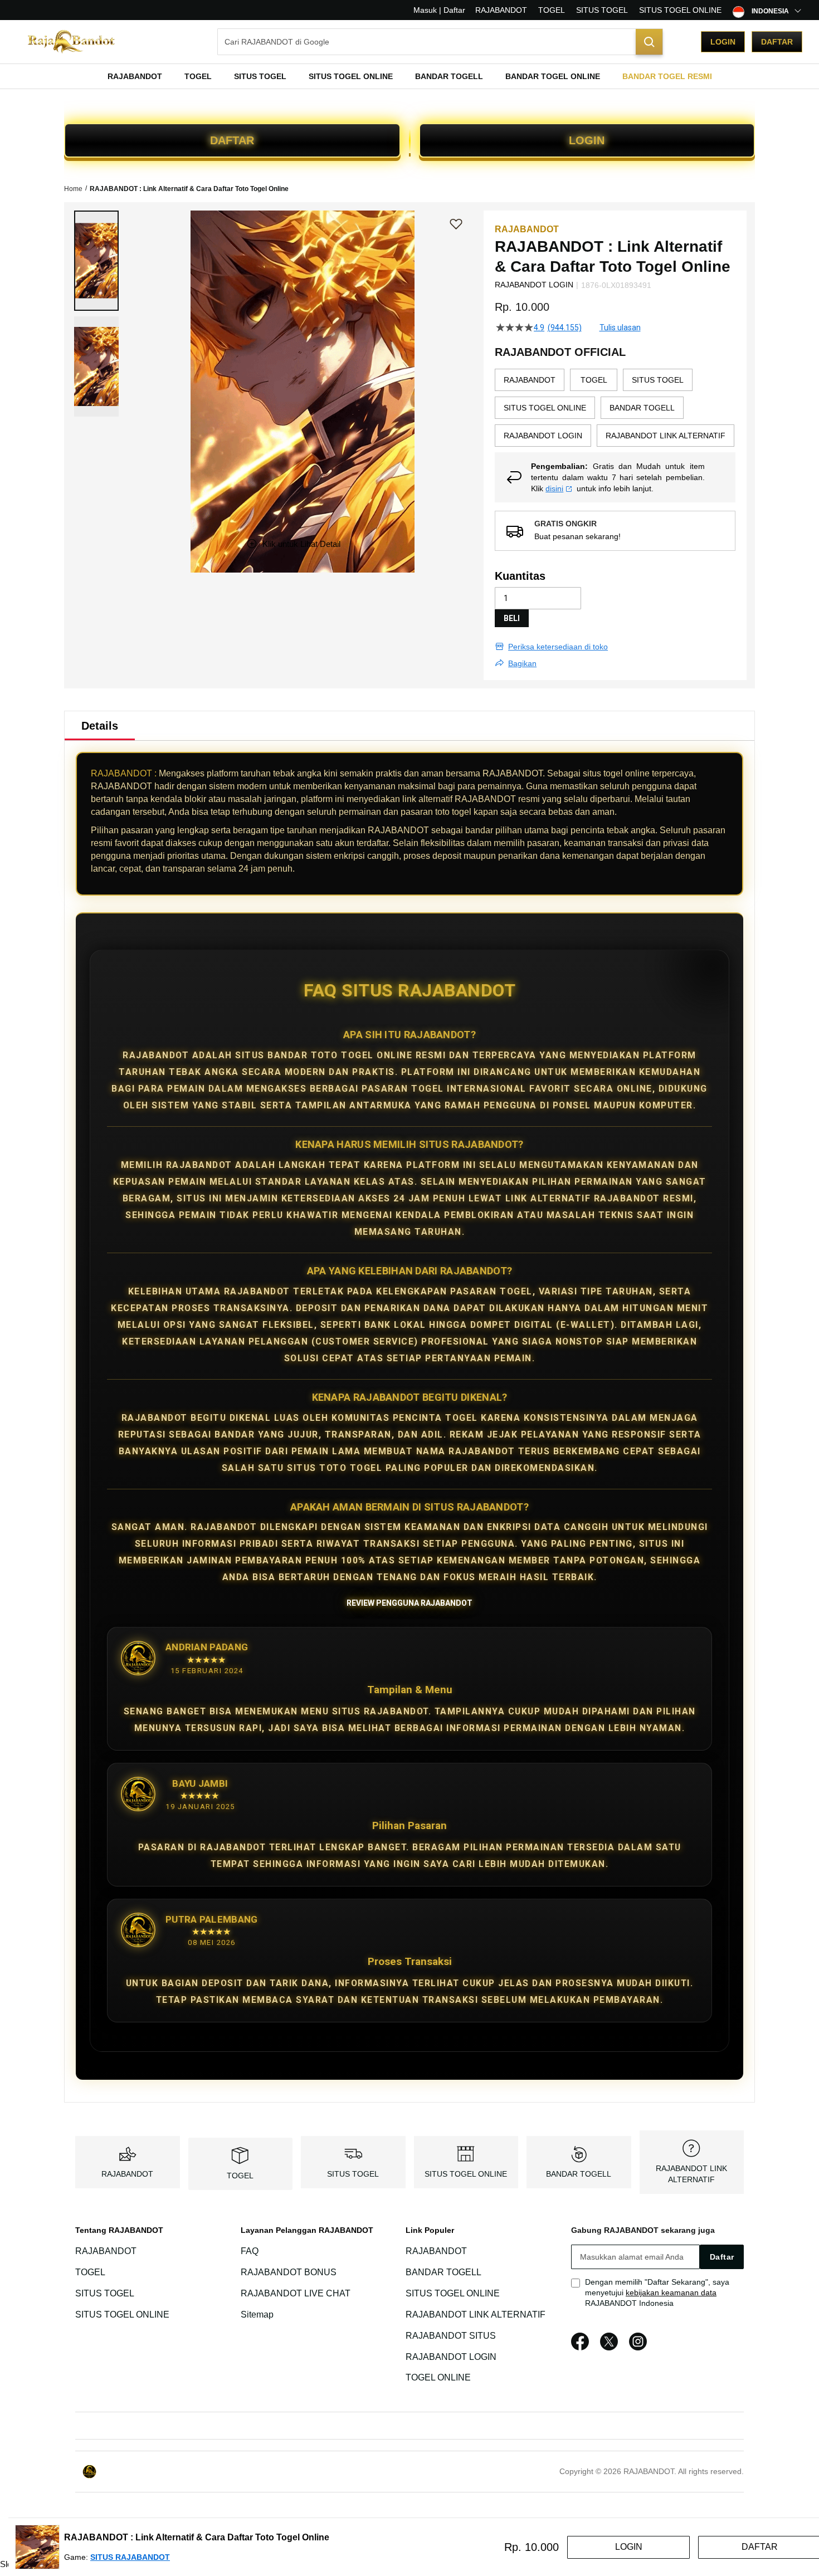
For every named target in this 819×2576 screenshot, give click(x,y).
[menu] (409, 76)
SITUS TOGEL (602, 10)
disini (554, 488)
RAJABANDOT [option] (530, 380)
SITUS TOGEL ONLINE (680, 10)
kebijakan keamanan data (671, 2293)
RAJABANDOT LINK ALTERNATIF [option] (666, 436)
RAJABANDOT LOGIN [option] (543, 436)
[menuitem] (135, 76)
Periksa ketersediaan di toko (558, 647)
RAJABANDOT (501, 10)
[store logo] (72, 42)
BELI (512, 618)
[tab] (100, 726)
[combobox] (440, 42)
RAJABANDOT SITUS (451, 2336)
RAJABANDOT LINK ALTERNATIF (476, 2315)
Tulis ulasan (620, 328)
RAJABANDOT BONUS (289, 2272)
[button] (96, 261)
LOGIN (587, 140)
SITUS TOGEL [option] (658, 380)
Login (723, 42)
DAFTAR (232, 140)
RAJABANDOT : (124, 773)
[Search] (649, 42)
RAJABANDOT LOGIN (451, 2357)
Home (73, 189)
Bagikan (522, 663)
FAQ (250, 2252)
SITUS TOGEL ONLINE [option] (545, 408)
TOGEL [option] (594, 380)
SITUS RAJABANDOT (130, 2557)
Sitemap (257, 2315)
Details (100, 726)
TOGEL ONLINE (438, 2378)
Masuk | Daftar (439, 10)
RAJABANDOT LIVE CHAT (296, 2293)
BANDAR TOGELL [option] (642, 408)
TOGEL (552, 10)
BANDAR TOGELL (579, 2174)
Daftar (777, 42)
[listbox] (615, 410)
